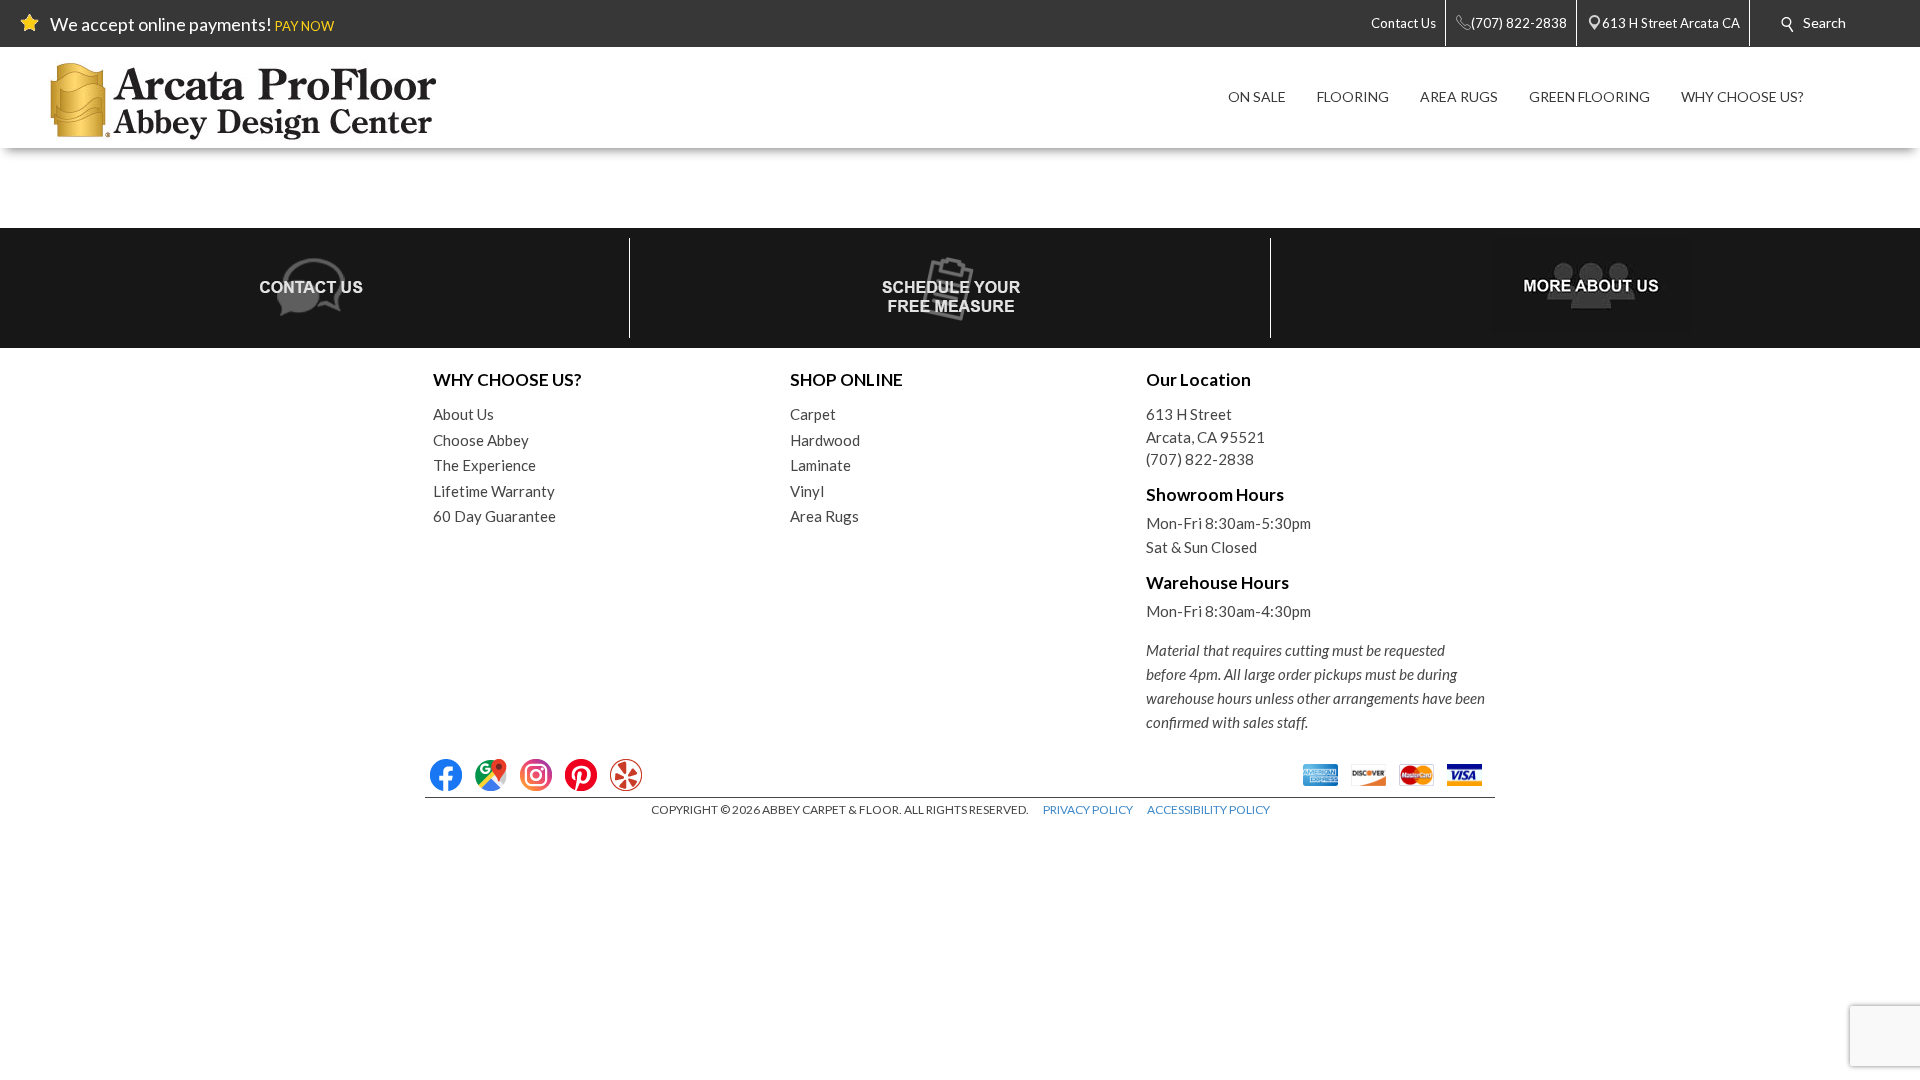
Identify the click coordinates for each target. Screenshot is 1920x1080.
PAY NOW (304, 26)
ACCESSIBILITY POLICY (1208, 809)
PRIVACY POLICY (1088, 809)
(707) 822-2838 (1200, 459)
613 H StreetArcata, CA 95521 (1205, 425)
